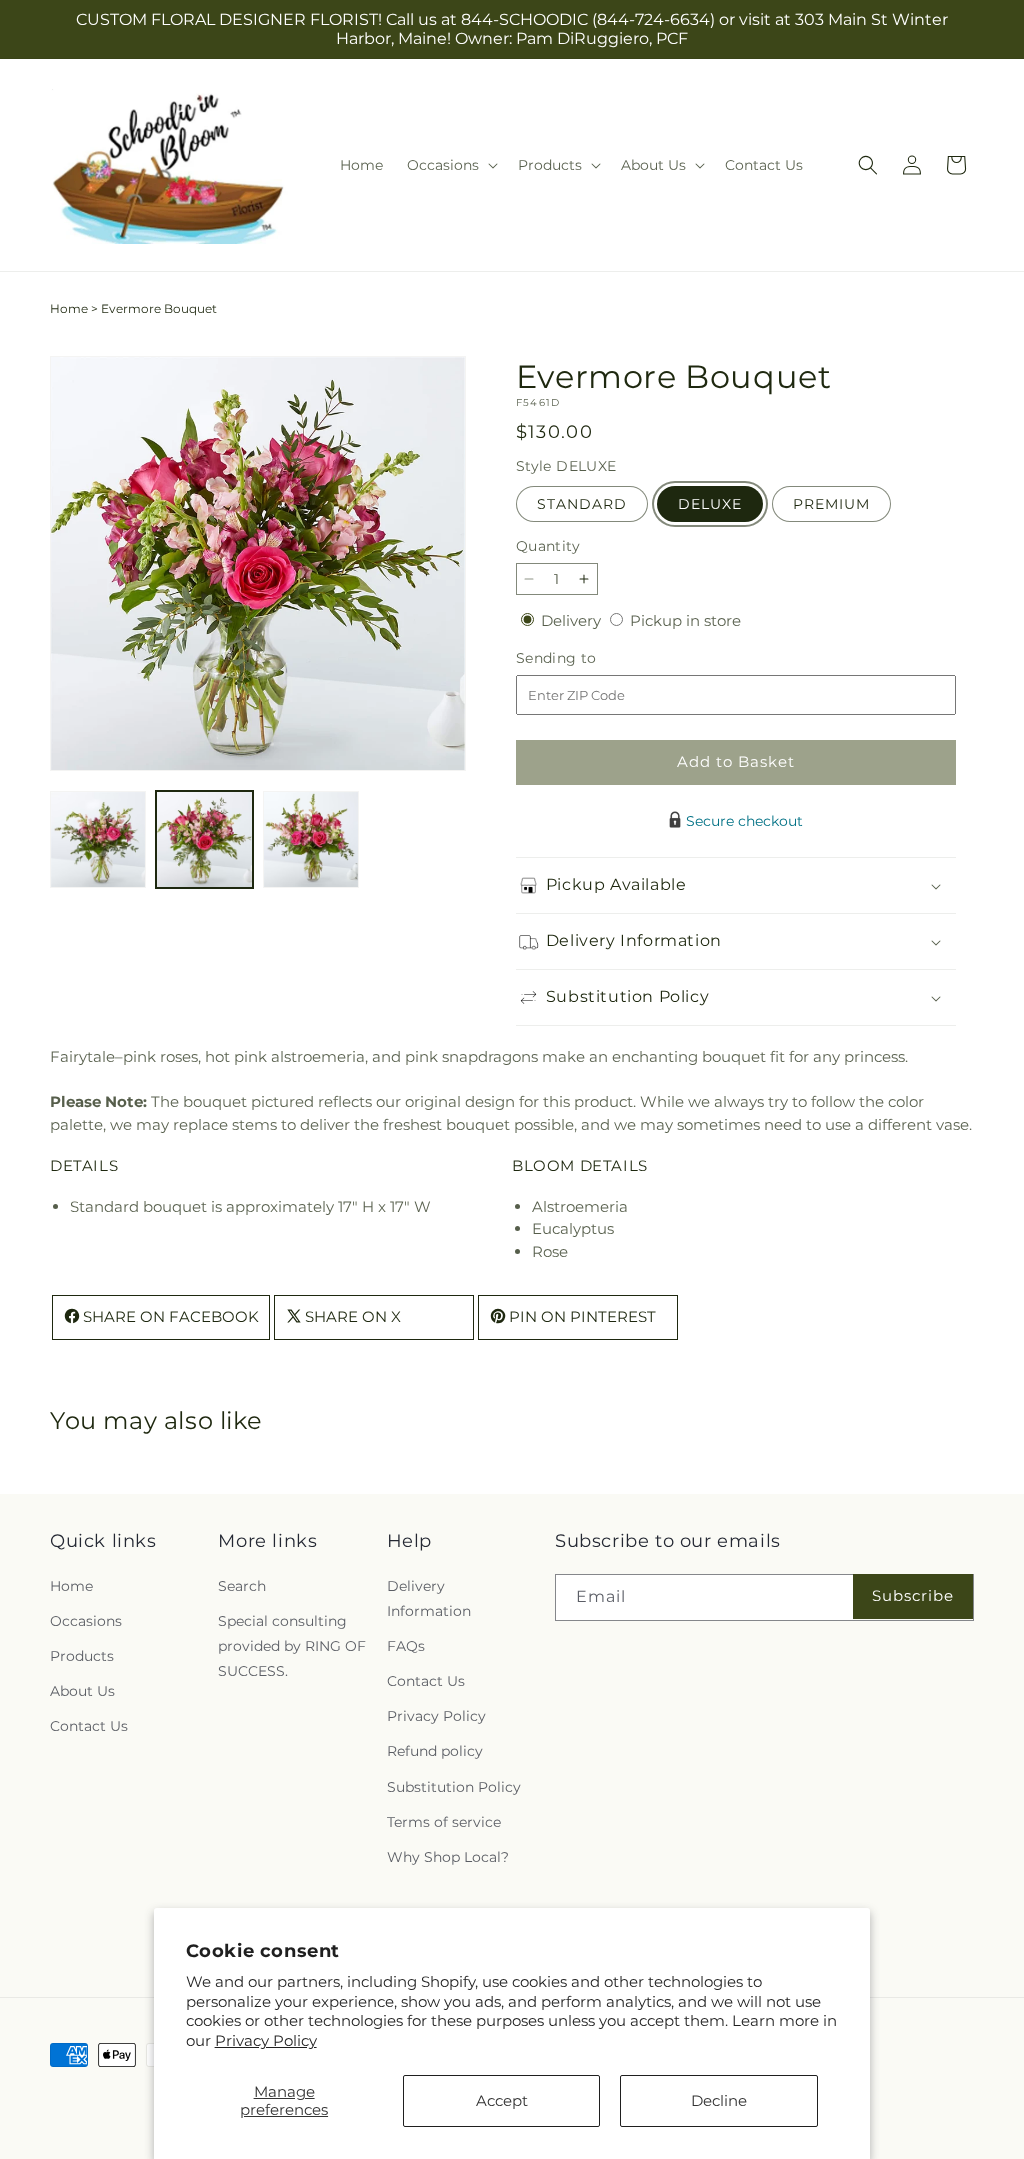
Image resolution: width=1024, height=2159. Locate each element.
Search (242, 1586)
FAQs (406, 1646)
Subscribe (913, 1595)
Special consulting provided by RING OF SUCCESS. (292, 1646)
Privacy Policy (266, 2040)
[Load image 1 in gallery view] (98, 839)
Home (69, 308)
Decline (719, 2100)
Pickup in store (685, 620)
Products (82, 1656)
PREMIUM (831, 504)
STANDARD (582, 504)
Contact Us (89, 1726)
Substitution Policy (454, 1787)
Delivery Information (429, 1598)
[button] (450, 165)
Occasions (86, 1621)
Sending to (586, 658)
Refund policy (435, 1751)
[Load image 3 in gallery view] (311, 839)
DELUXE (710, 504)
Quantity (548, 546)
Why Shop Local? (448, 1857)
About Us (82, 1691)
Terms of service (444, 1822)
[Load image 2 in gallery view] (204, 839)
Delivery (573, 620)
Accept (502, 2100)
